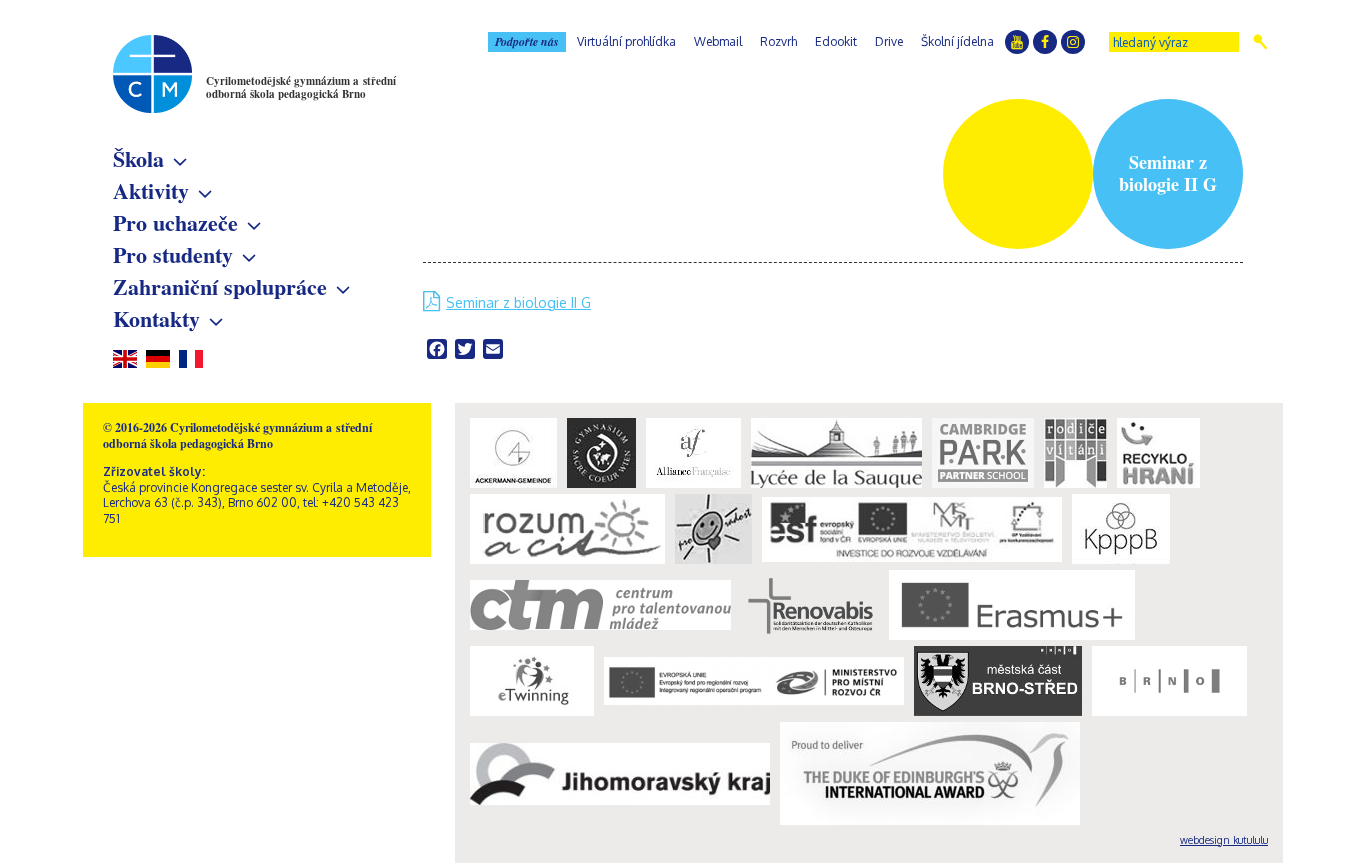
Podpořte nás (527, 41)
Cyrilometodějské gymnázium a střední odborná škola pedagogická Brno (301, 87)
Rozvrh (778, 41)
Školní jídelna (957, 41)
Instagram (1073, 42)
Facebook (1045, 42)
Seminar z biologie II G (518, 302)
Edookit (836, 41)
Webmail (718, 41)
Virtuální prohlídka (626, 41)
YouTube (1017, 42)
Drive (889, 41)
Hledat (1260, 42)
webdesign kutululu (1224, 840)
